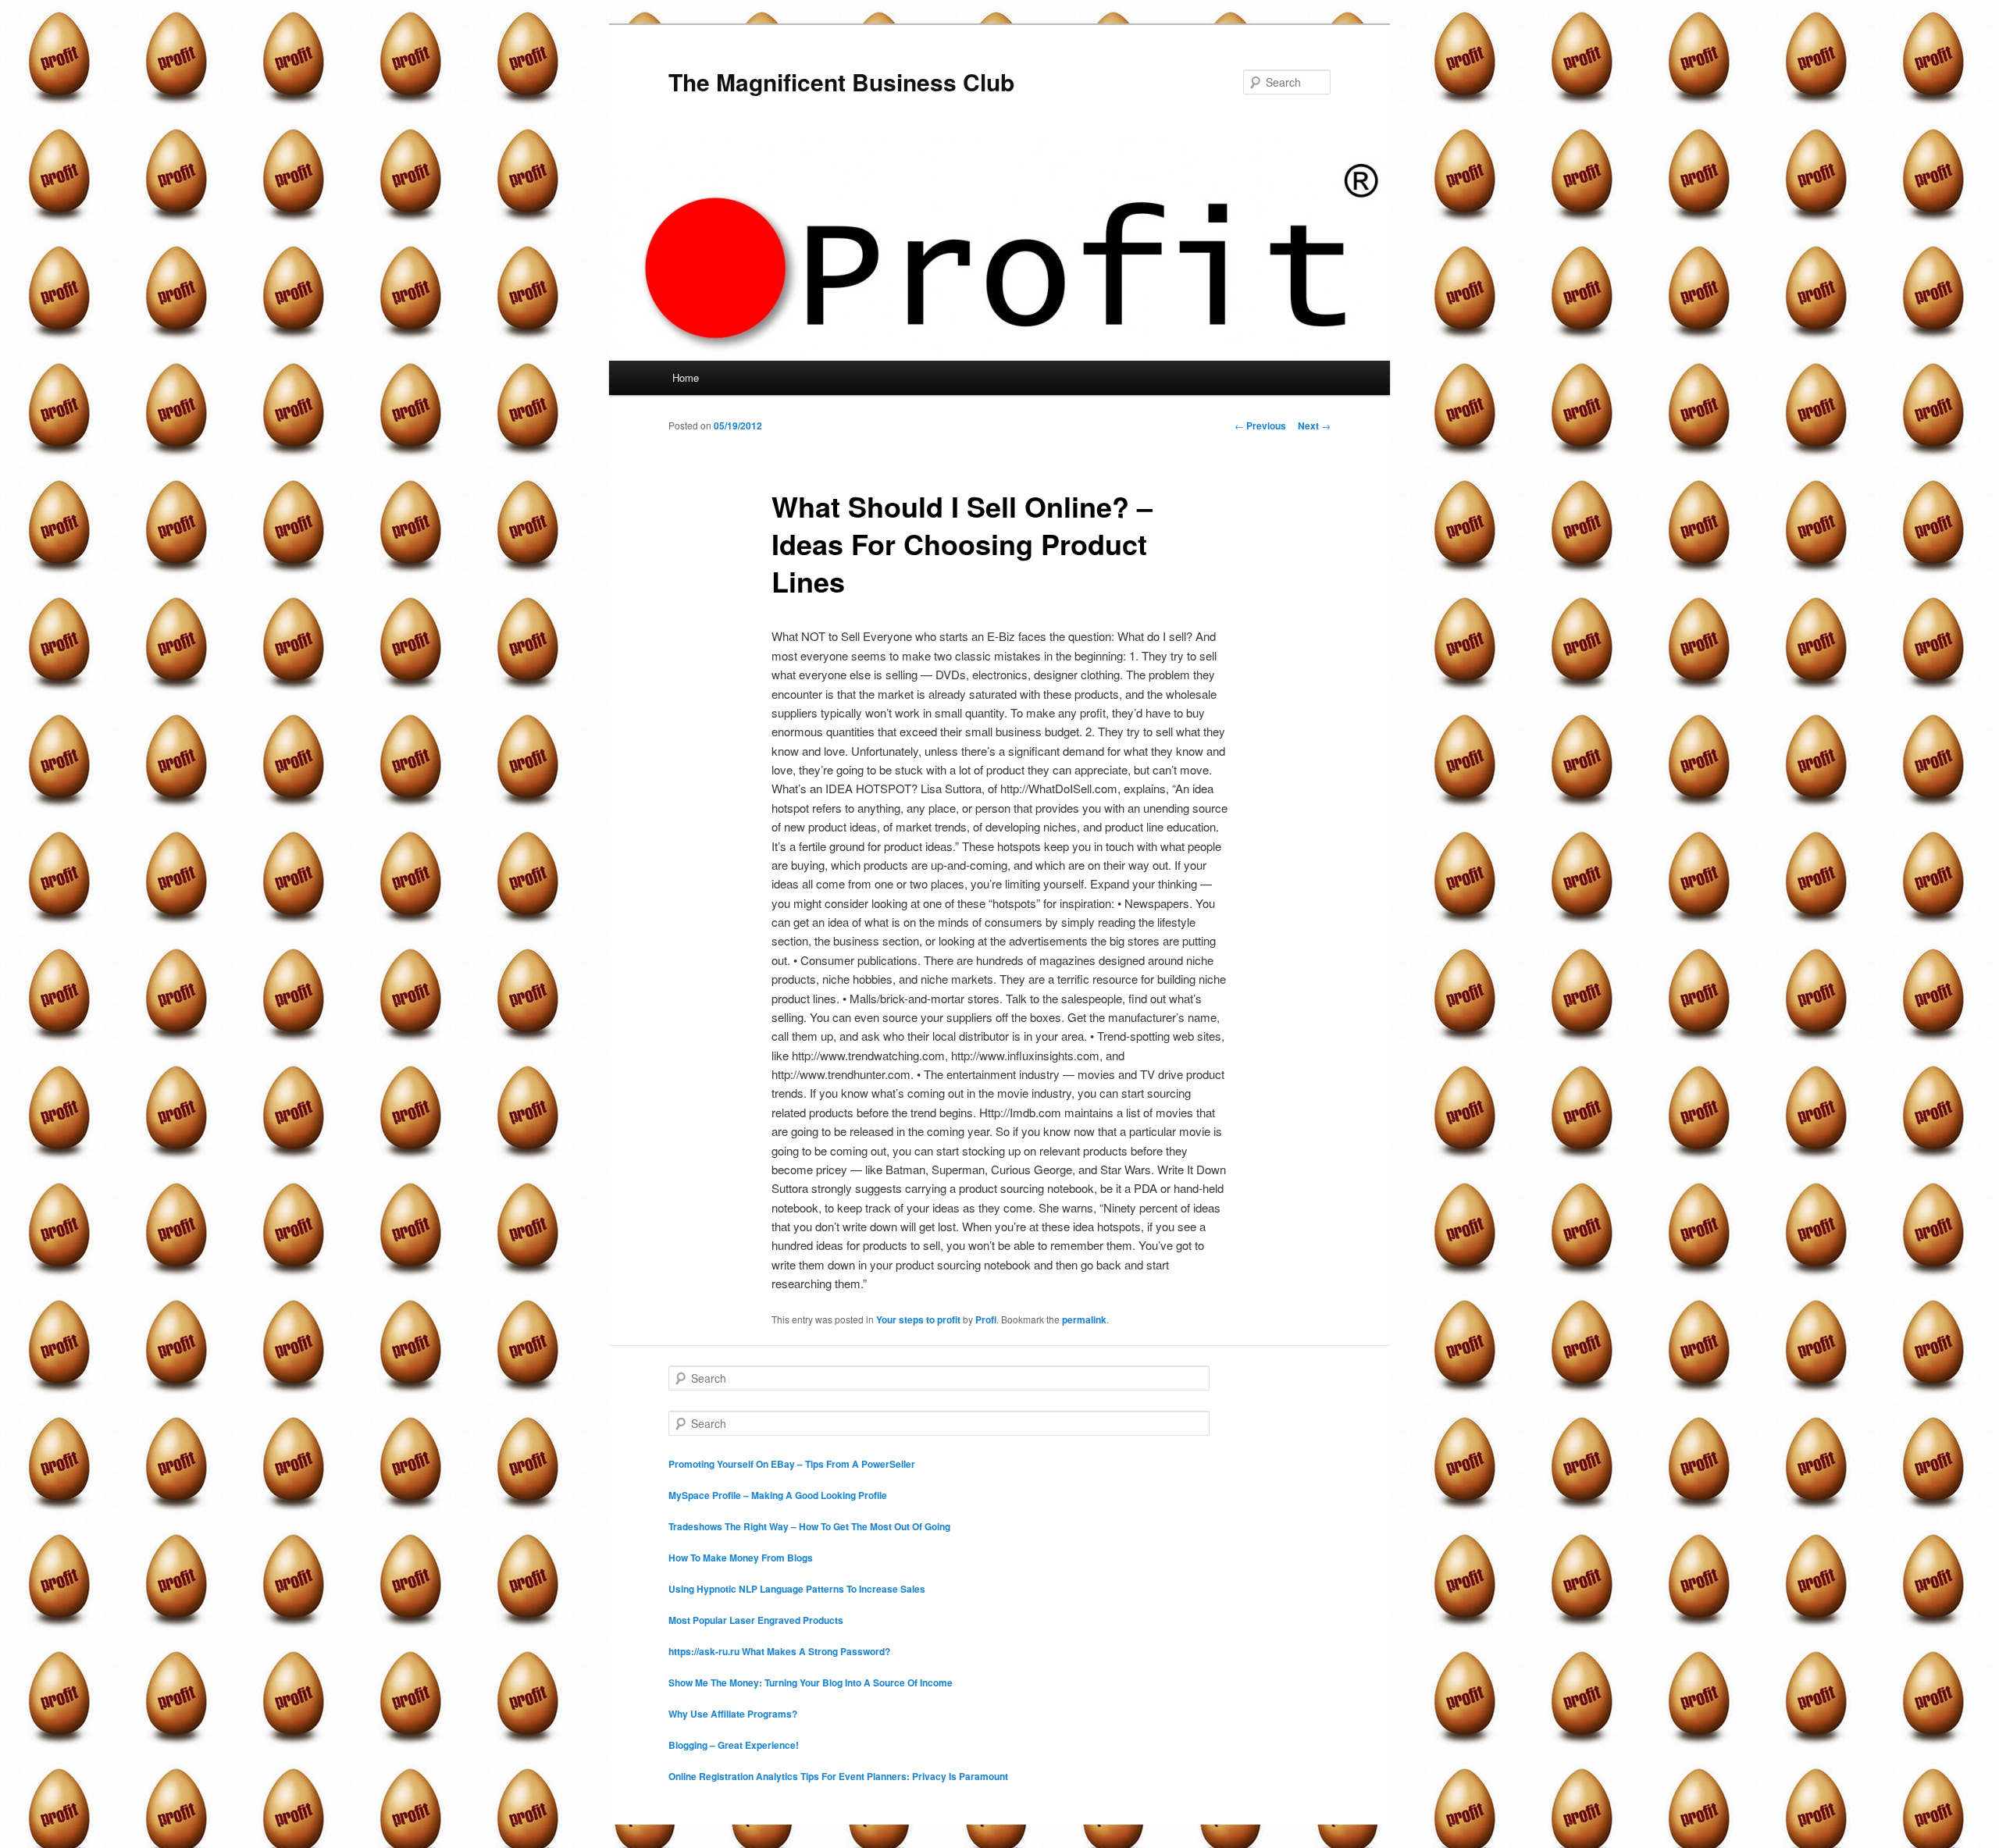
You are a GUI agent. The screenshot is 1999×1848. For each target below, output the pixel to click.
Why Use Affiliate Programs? (733, 1714)
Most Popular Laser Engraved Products (756, 1620)
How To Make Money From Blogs (741, 1558)
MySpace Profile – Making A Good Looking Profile (778, 1495)
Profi (986, 1319)
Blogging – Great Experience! (734, 1745)
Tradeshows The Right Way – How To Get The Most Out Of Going (809, 1526)
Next (1314, 426)
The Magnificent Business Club (841, 82)
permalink (1084, 1319)
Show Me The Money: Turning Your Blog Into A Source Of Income (811, 1682)
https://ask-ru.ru (704, 1651)
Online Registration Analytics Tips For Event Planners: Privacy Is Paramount (838, 1776)
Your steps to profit (918, 1319)
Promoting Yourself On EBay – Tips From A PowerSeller (792, 1464)
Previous (1260, 426)
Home (686, 377)
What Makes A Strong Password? (816, 1651)
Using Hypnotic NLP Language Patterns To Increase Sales (797, 1589)
